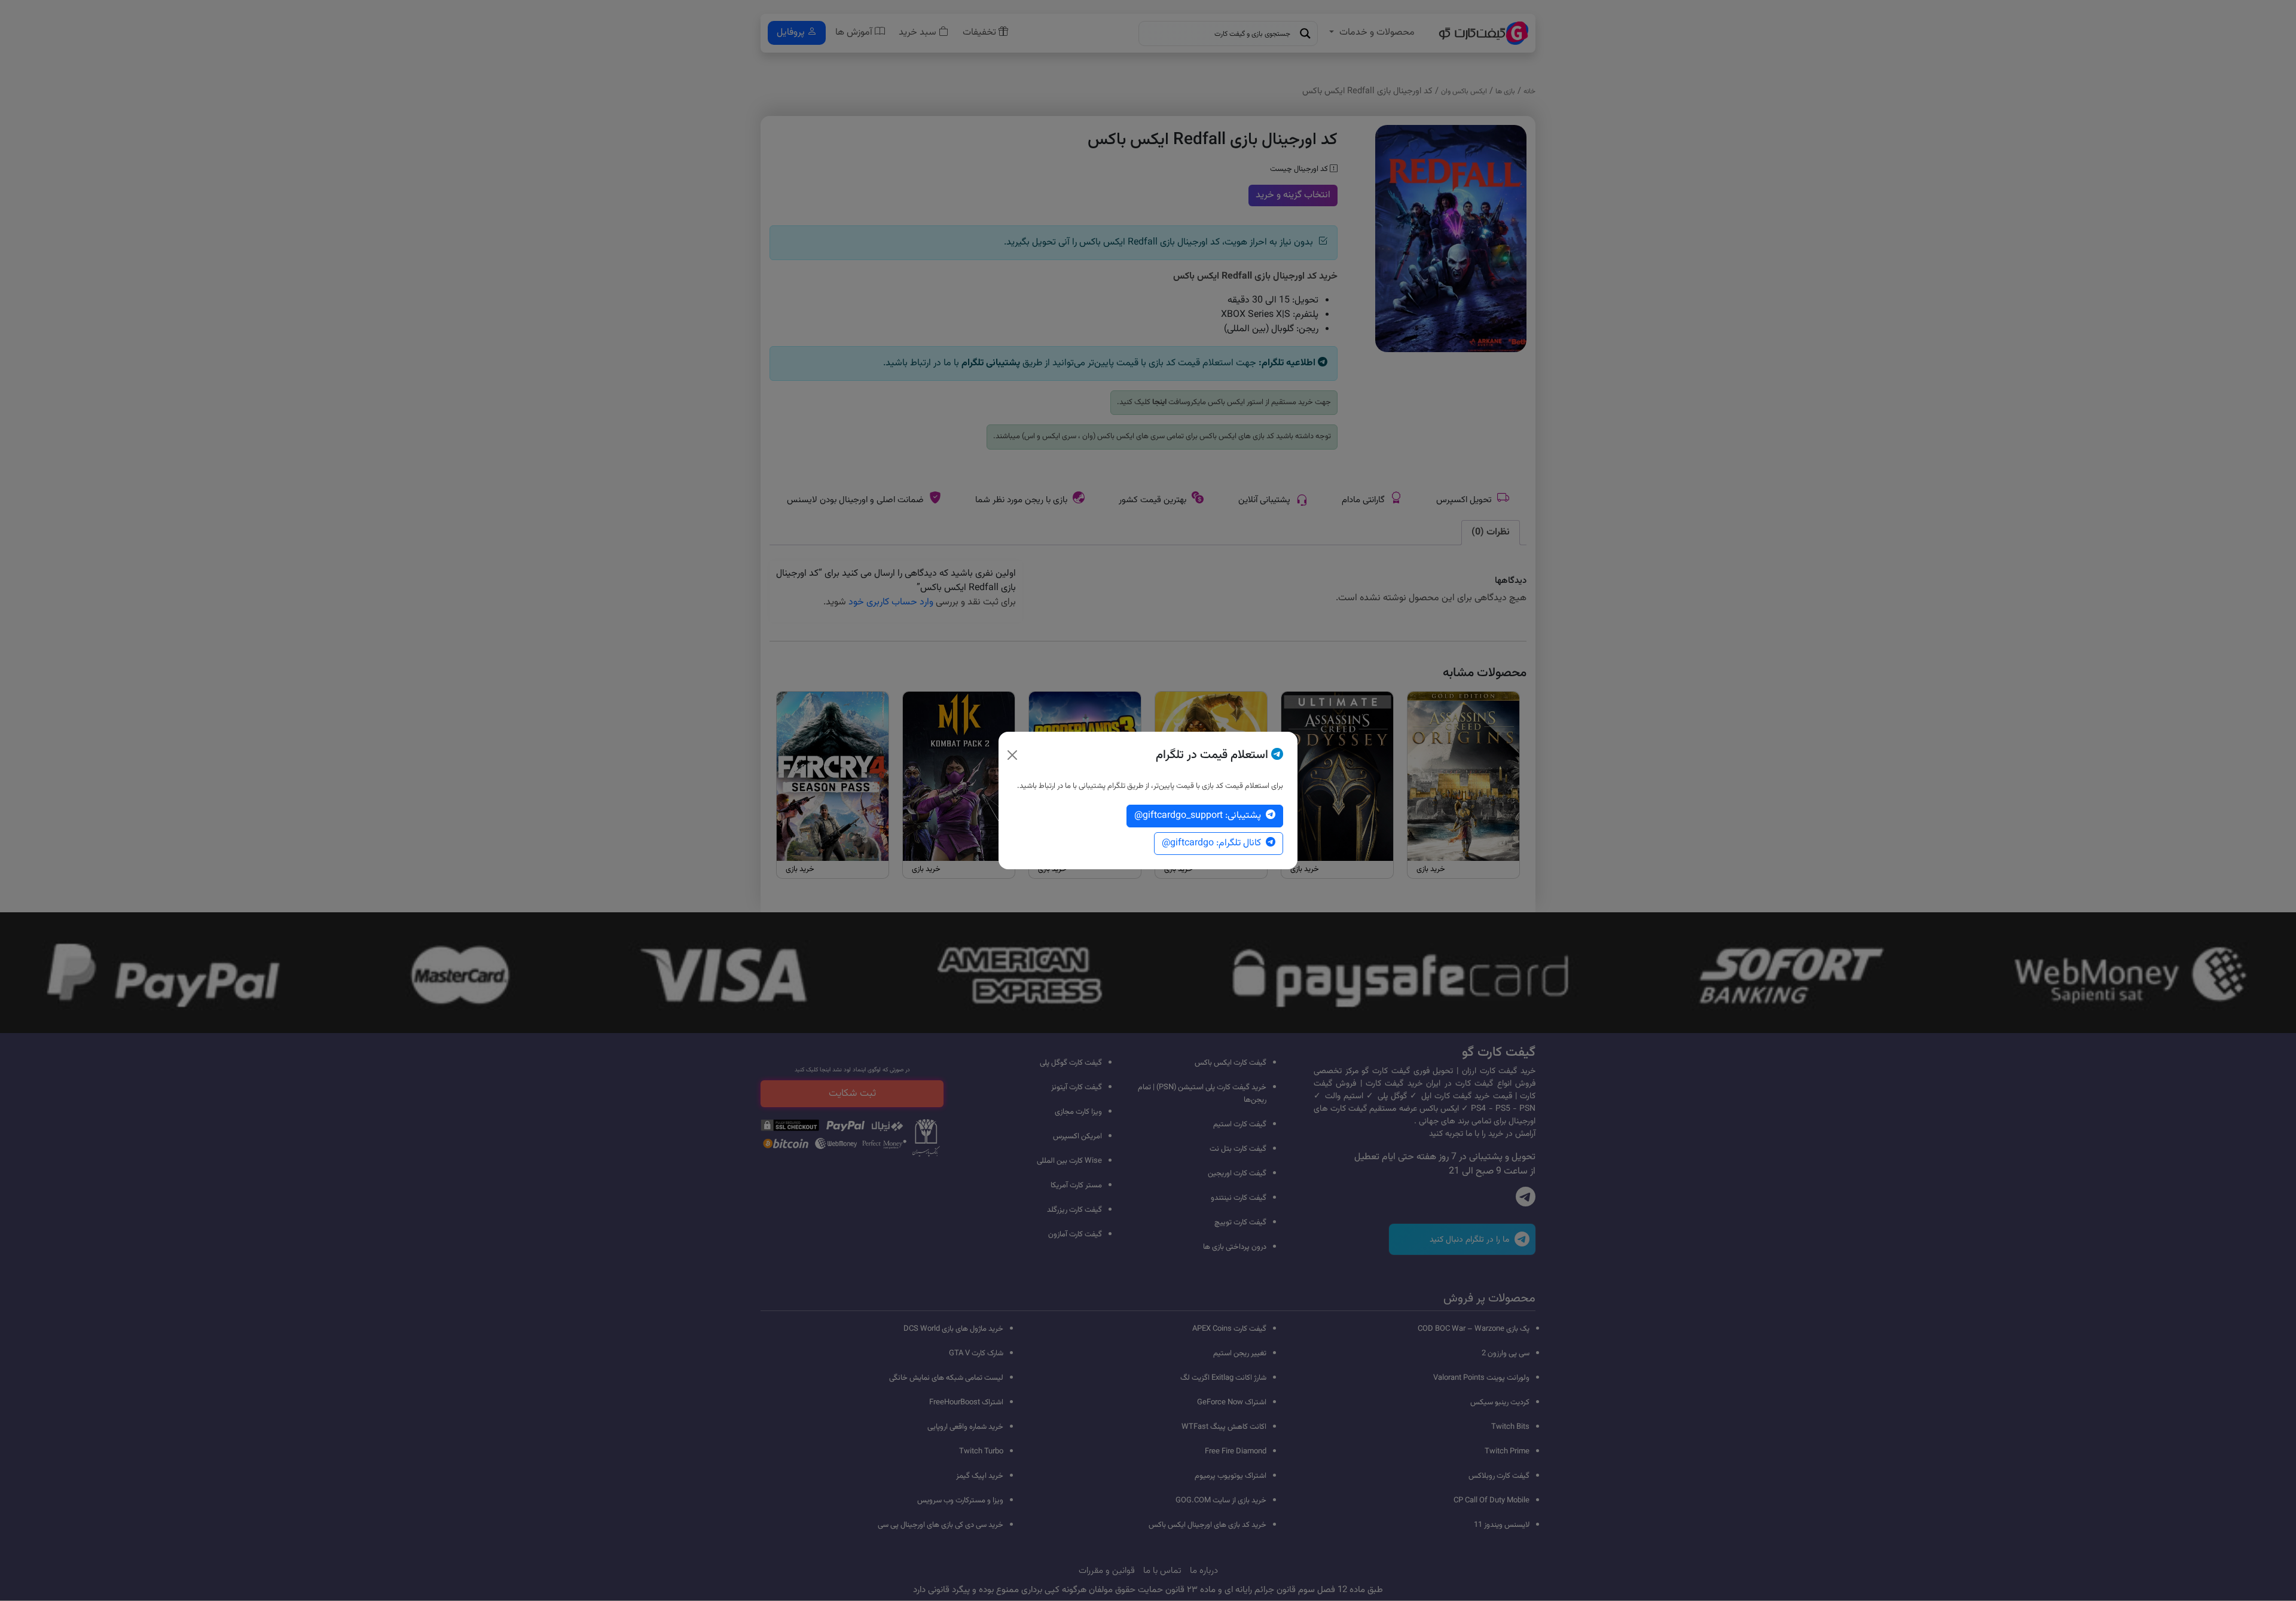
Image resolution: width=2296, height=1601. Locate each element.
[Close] (1012, 755)
